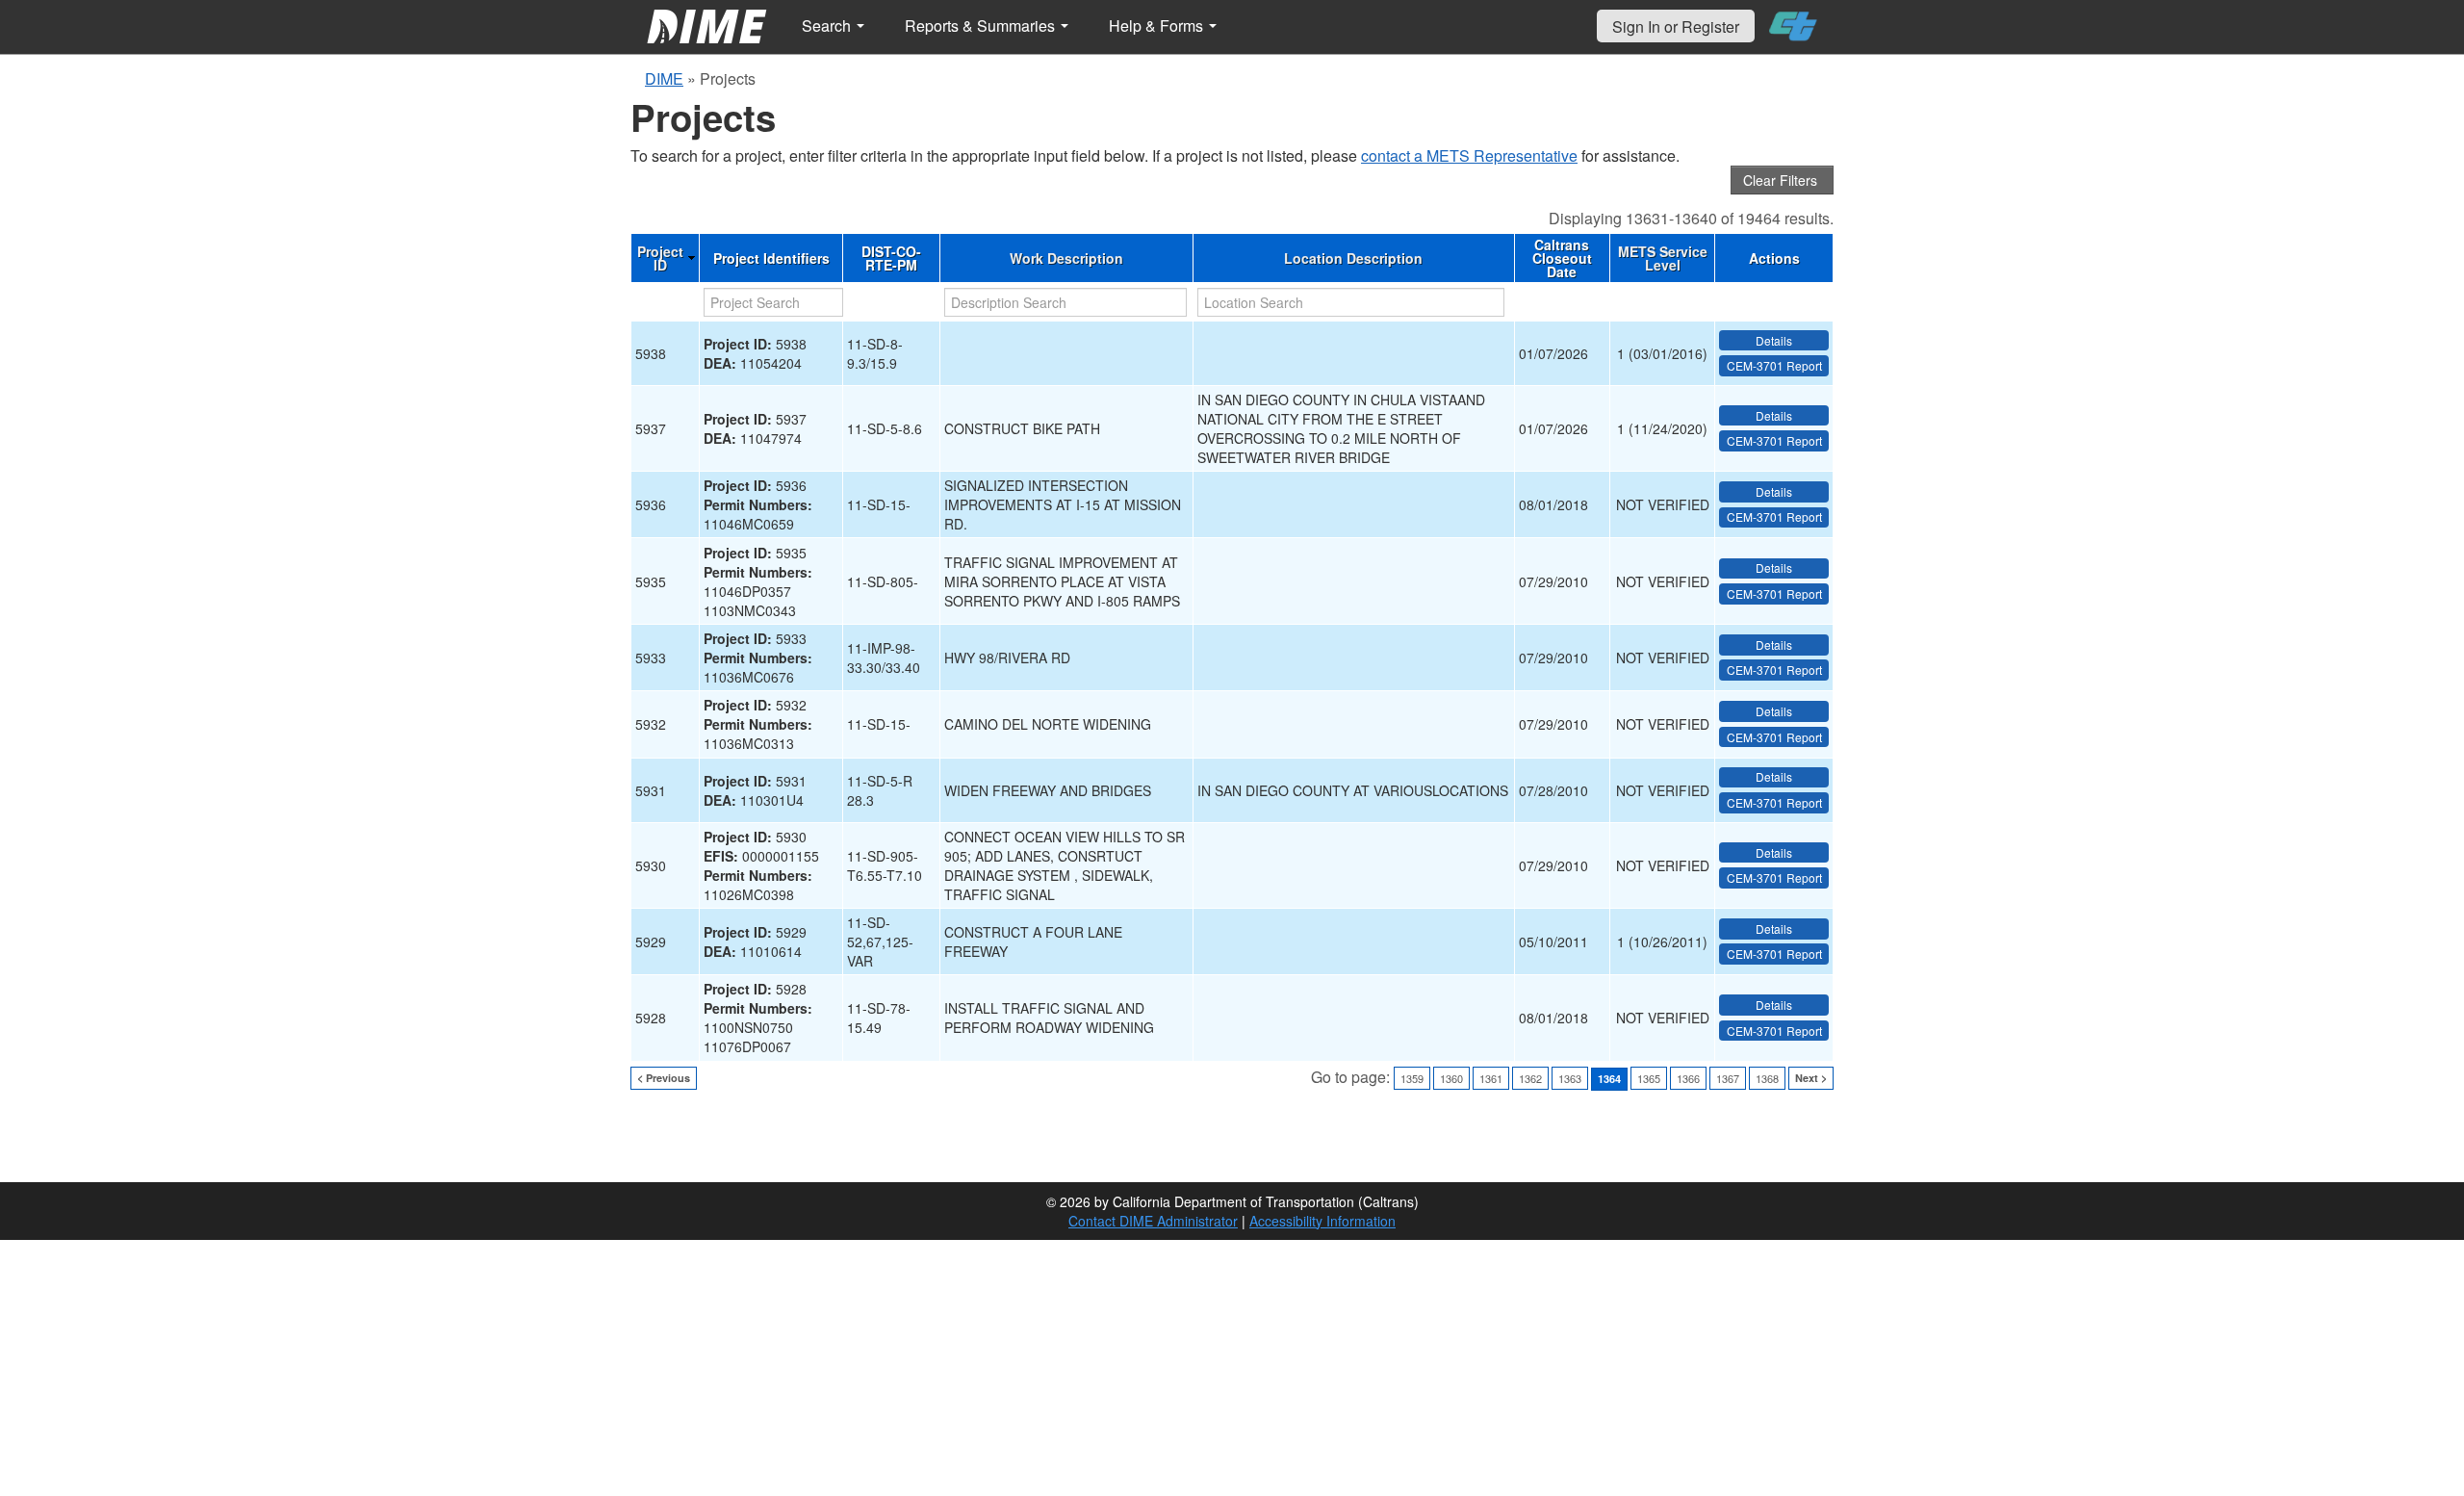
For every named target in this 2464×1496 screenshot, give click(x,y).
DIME (664, 78)
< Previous (664, 1078)
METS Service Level (1663, 258)
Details (1774, 340)
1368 (1767, 1078)
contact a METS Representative (1469, 155)
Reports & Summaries (982, 26)
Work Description (1066, 258)
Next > (1811, 1078)
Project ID (660, 258)
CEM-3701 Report (1774, 365)
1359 (1412, 1078)
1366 (1688, 1078)
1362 (1530, 1078)
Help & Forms (1158, 26)
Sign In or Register (1676, 26)
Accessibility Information (1322, 1221)
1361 (1491, 1078)
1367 (1728, 1078)
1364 (1609, 1079)
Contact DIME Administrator (1153, 1221)
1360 (1451, 1078)
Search (828, 26)
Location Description (1353, 258)
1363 (1570, 1078)
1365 (1649, 1078)
